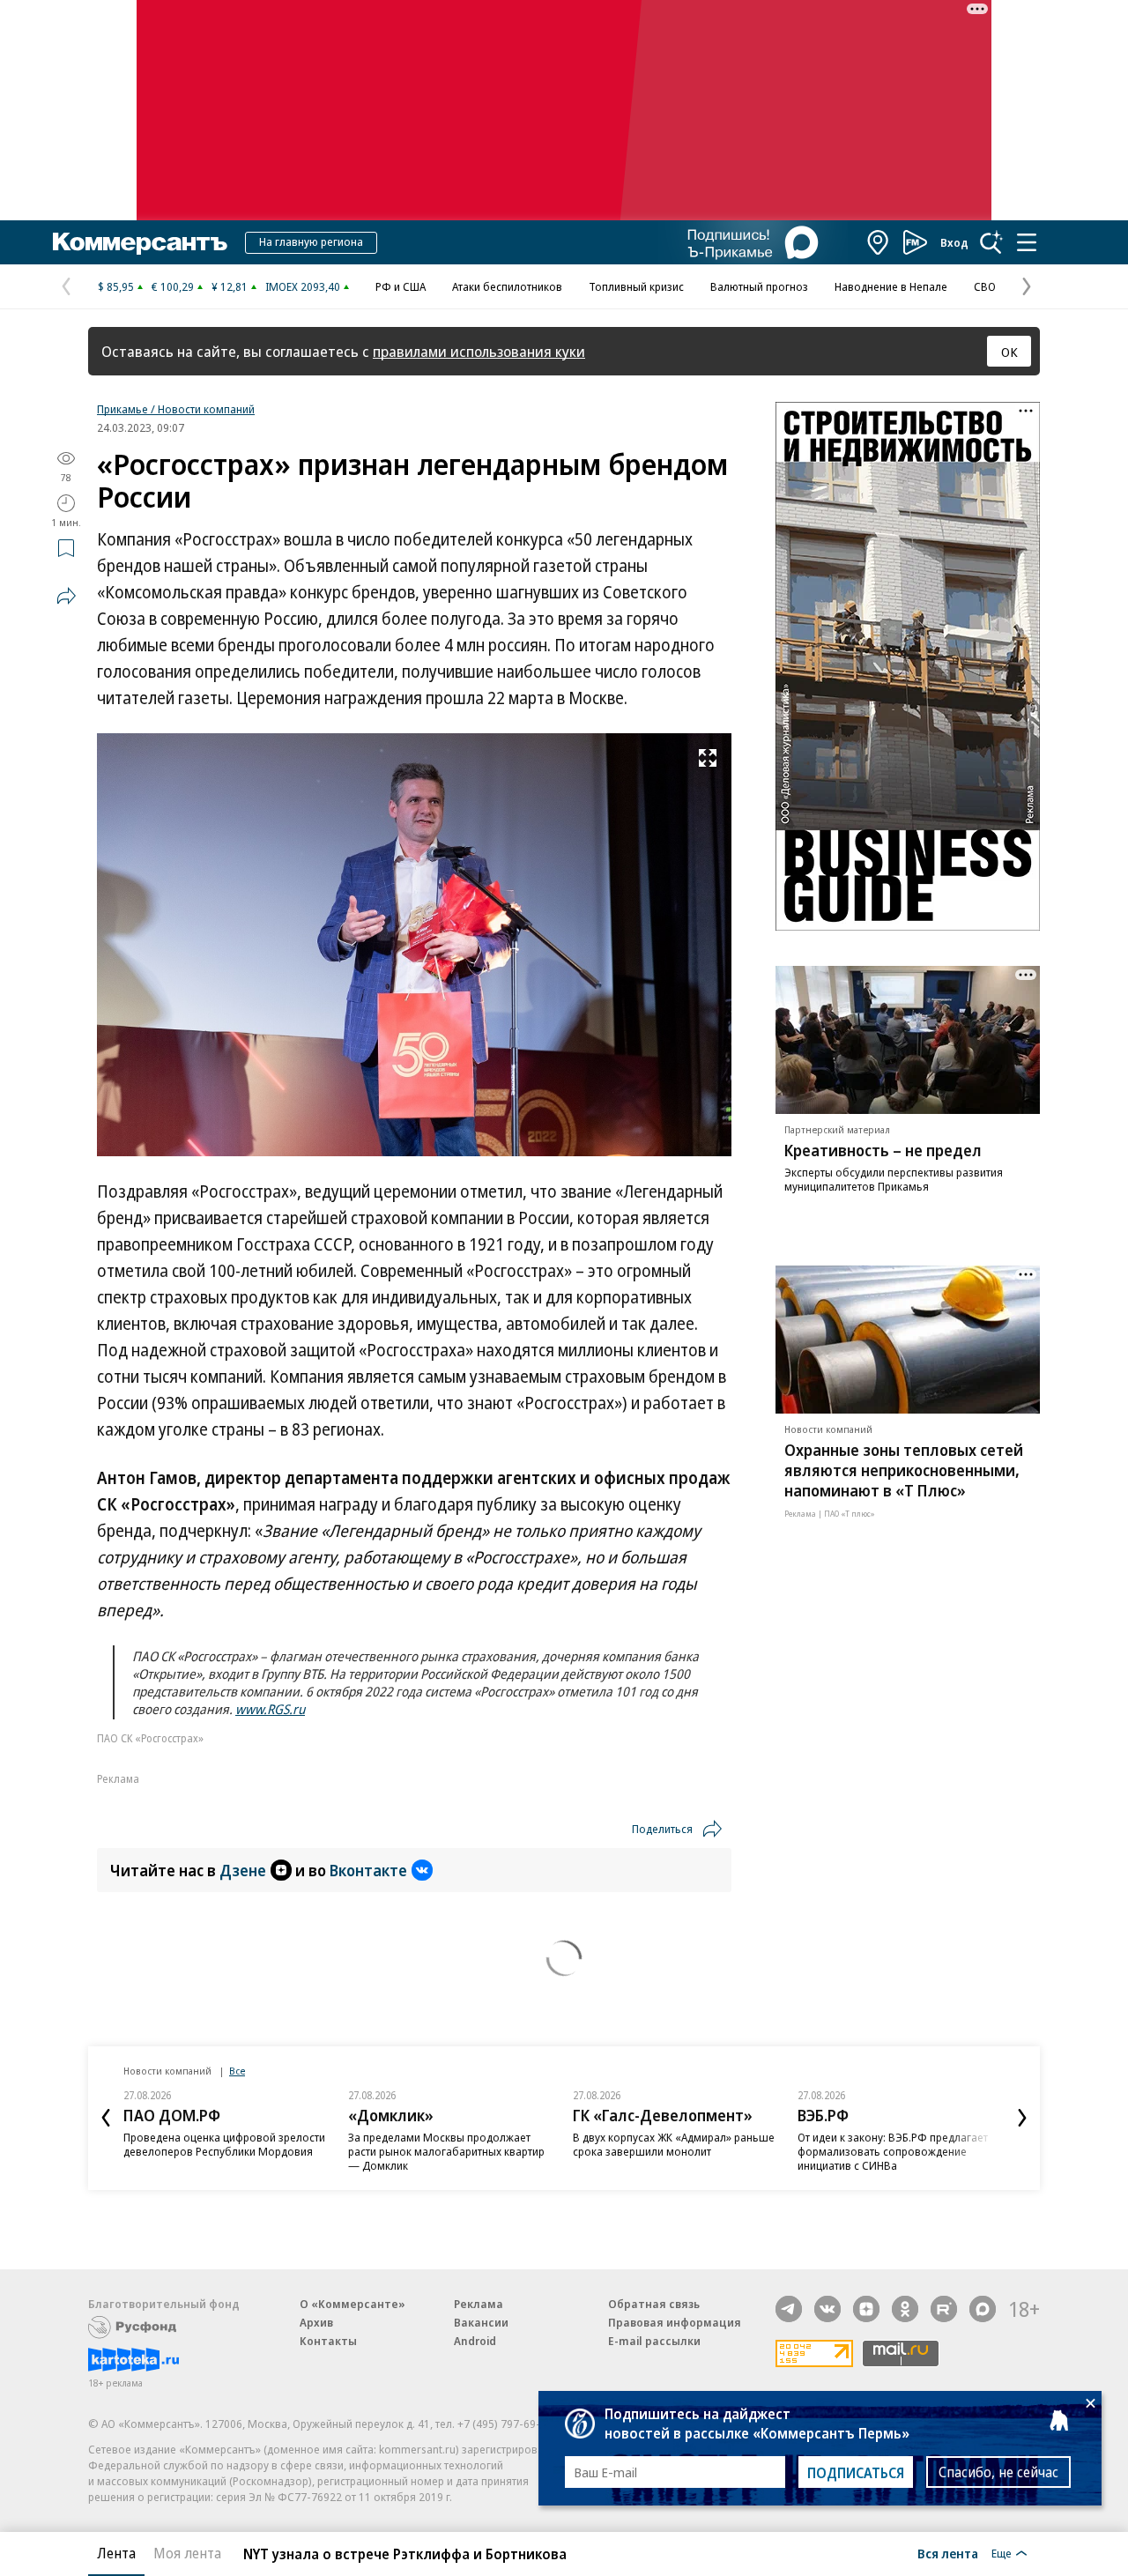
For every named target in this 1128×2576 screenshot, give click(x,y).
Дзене (243, 1870)
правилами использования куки (479, 351)
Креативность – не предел (883, 1150)
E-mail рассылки (654, 2341)
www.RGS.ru (270, 1709)
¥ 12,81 (230, 286)
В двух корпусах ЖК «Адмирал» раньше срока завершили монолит (674, 2144)
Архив (316, 2322)
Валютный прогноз (759, 286)
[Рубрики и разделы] (1027, 242)
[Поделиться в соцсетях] (66, 596)
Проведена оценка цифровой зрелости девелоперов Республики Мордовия (224, 2144)
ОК (1009, 352)
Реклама (479, 2304)
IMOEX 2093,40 (303, 286)
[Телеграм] (789, 2309)
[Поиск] (991, 242)
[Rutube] (944, 2309)
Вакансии (481, 2322)
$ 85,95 (116, 286)
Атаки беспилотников (507, 286)
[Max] (983, 2309)
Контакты (328, 2341)
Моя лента (187, 2553)
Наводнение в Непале (891, 286)
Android (475, 2341)
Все (237, 2071)
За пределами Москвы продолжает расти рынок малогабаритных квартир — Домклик (446, 2151)
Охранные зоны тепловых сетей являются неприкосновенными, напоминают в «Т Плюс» (904, 1470)
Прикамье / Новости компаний (176, 409)
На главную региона (311, 241)
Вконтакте (368, 1870)
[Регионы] (879, 242)
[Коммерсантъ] (140, 242)
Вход (954, 242)
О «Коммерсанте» (352, 2304)
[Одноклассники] (905, 2309)
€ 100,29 (173, 286)
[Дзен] (866, 2309)
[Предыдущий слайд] (106, 2118)
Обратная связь (654, 2304)
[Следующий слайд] (1022, 2118)
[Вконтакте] (827, 2309)
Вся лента (948, 2553)
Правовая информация (675, 2322)
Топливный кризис (636, 286)
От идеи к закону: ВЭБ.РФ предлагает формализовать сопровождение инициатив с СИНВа (893, 2151)
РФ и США (401, 286)
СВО (985, 286)
